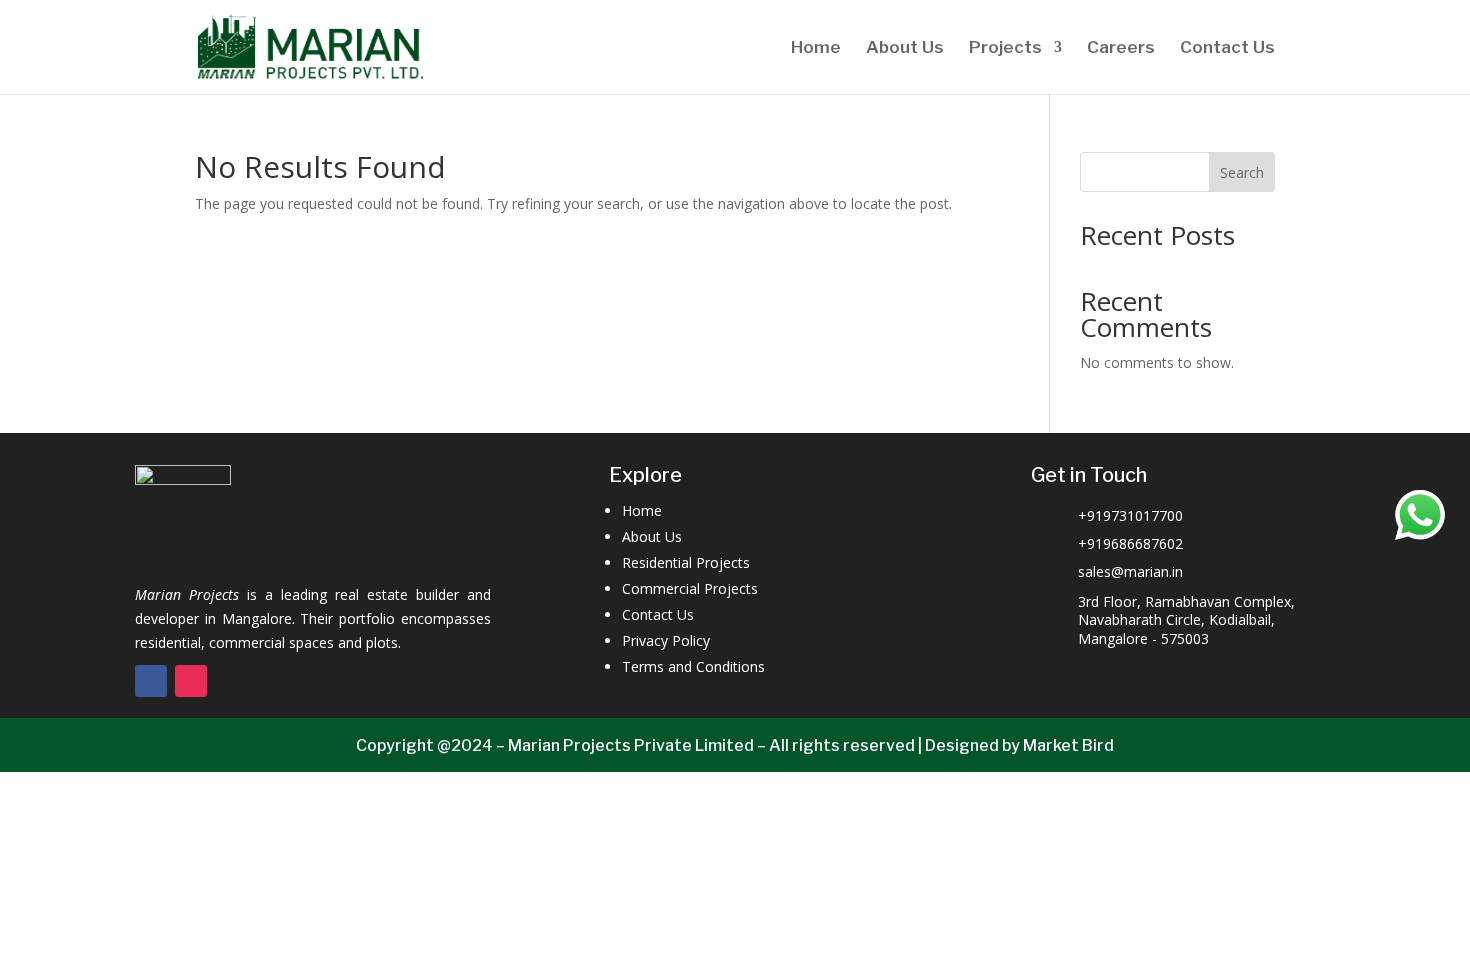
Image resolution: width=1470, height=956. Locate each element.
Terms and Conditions (693, 666)
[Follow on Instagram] (191, 681)
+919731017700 (1130, 515)
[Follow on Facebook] (151, 681)
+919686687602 (1130, 543)
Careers (1121, 48)
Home (816, 48)
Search (1242, 172)
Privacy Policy (666, 640)
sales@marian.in (1130, 571)
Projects (1005, 48)
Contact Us (1227, 48)
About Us (905, 48)
